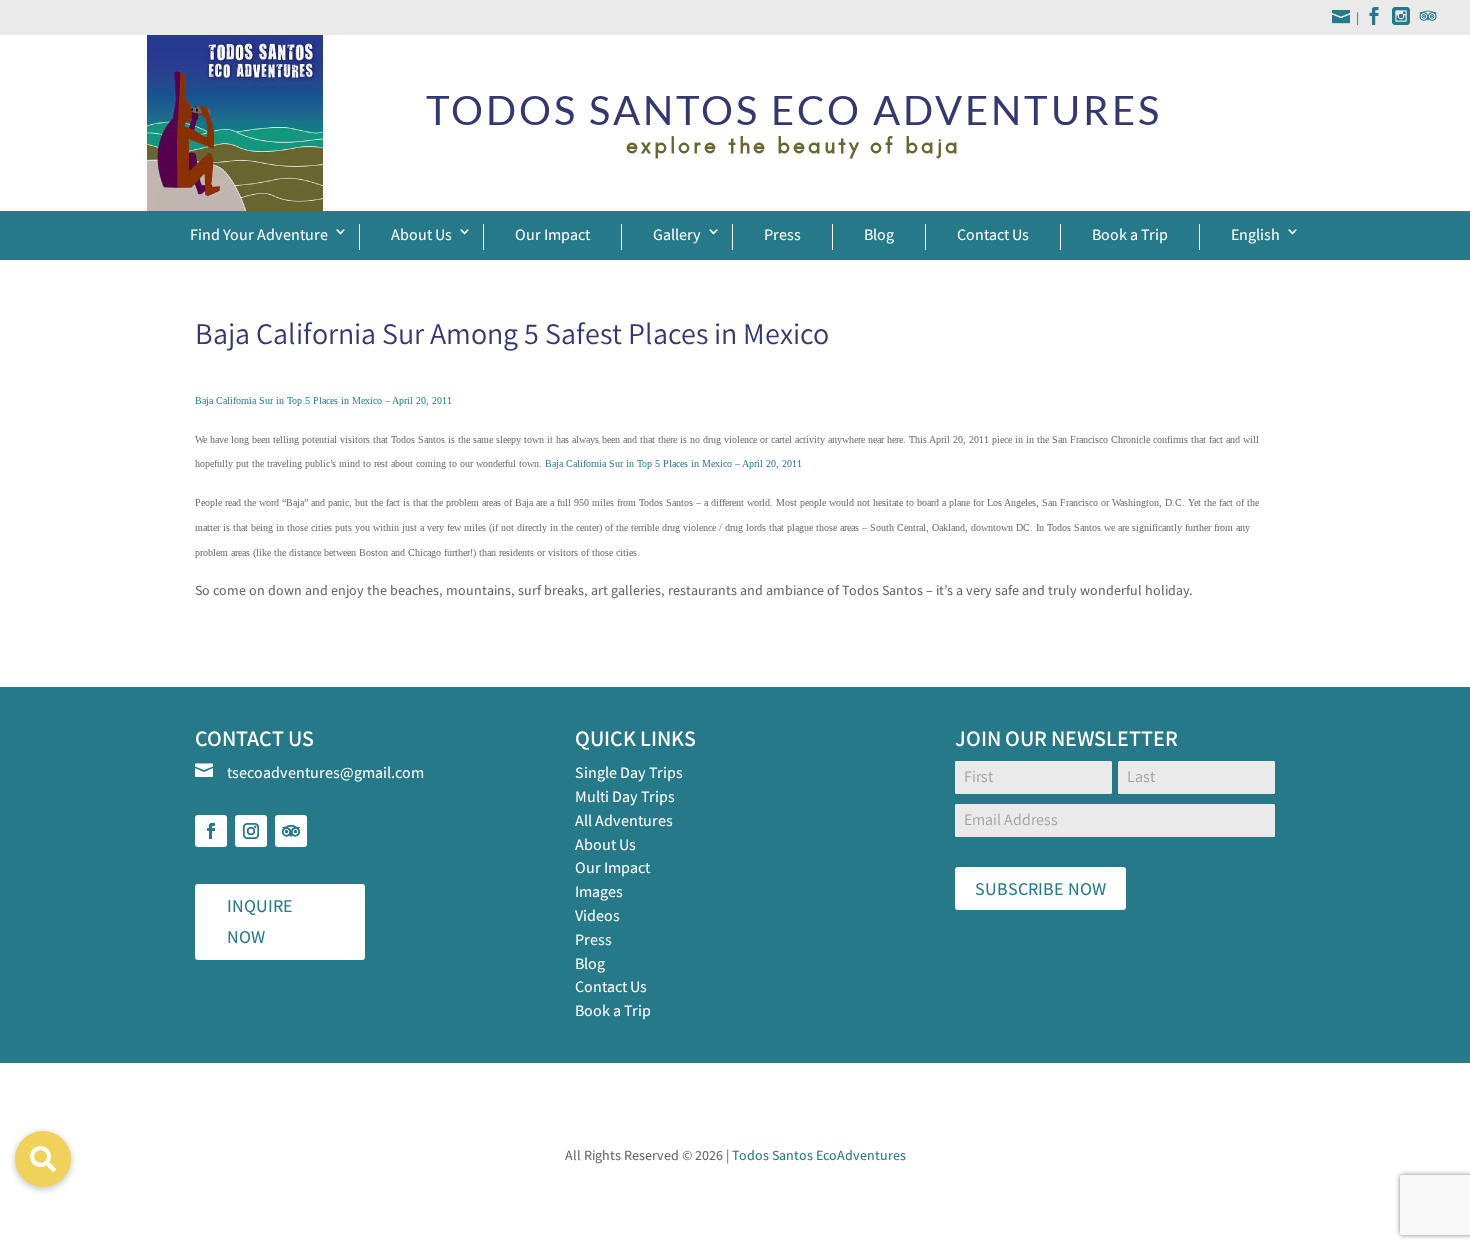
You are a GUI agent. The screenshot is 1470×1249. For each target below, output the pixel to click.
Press (782, 234)
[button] (43, 1159)
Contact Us (993, 234)
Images (599, 891)
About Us (421, 234)
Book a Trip (1130, 234)
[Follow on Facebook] (211, 831)
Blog (879, 234)
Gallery (677, 234)
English (1255, 234)
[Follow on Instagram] (251, 831)
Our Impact (552, 234)
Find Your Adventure (259, 234)
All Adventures (624, 820)
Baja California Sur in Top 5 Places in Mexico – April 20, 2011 (323, 400)
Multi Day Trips (625, 796)
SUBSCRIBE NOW (1040, 888)
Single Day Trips (629, 772)
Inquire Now (260, 921)
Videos (597, 915)
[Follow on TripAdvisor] (291, 831)
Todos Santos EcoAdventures (819, 1155)
